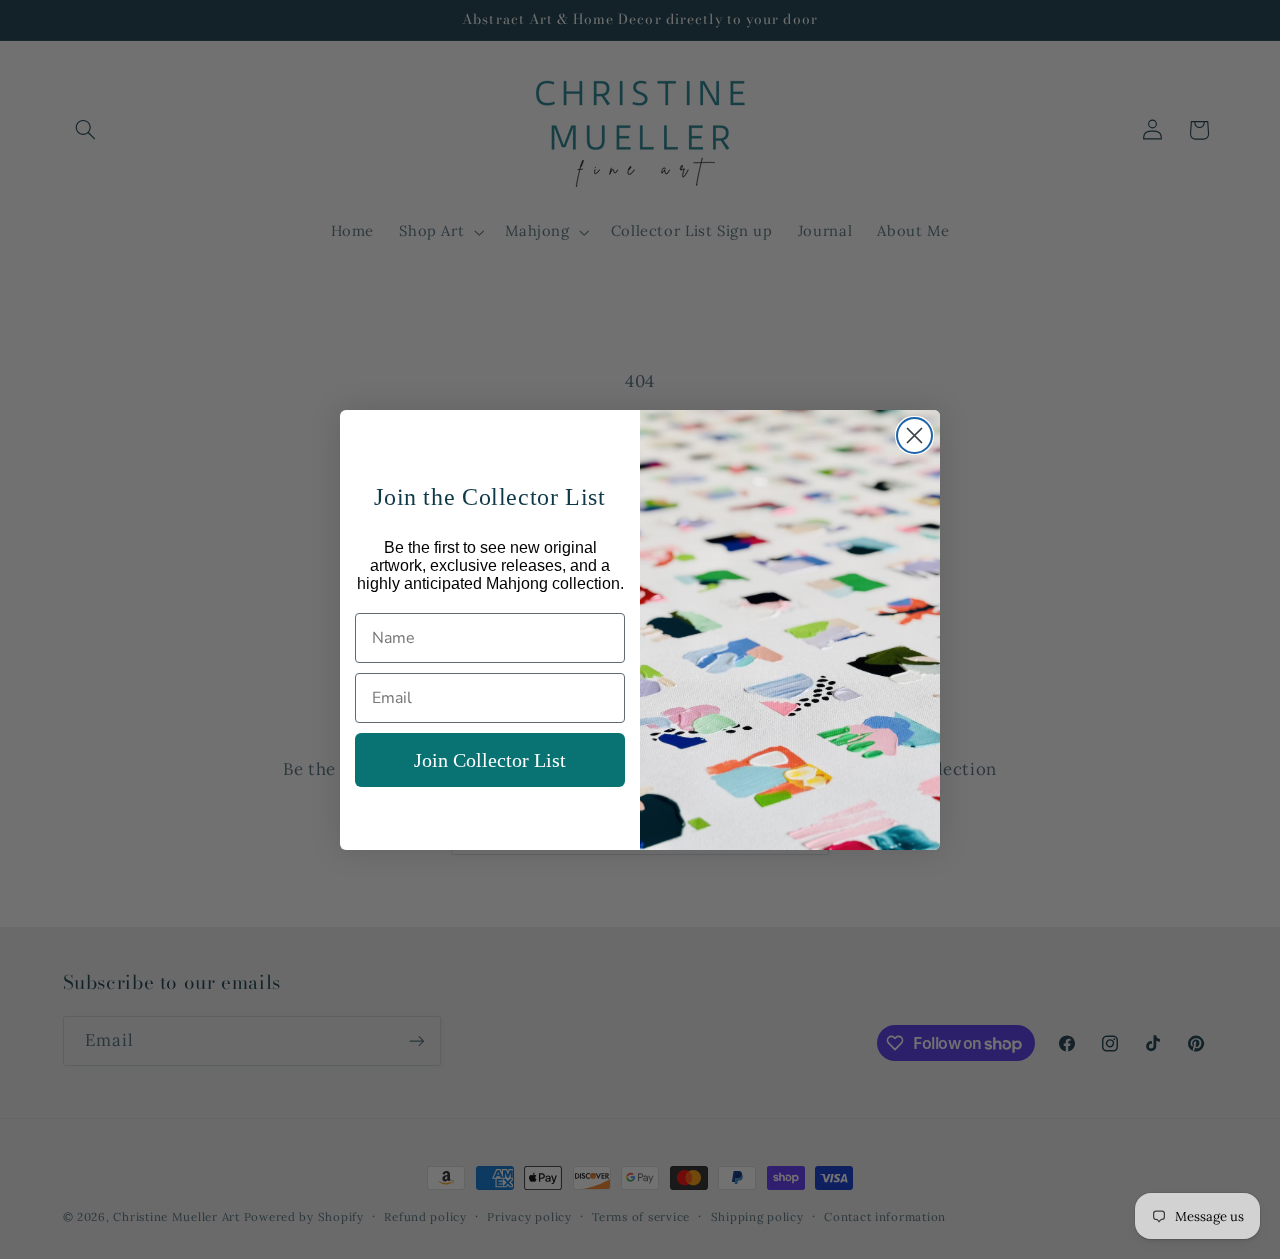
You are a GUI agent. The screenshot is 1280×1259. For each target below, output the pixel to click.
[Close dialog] (914, 435)
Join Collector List (490, 760)
